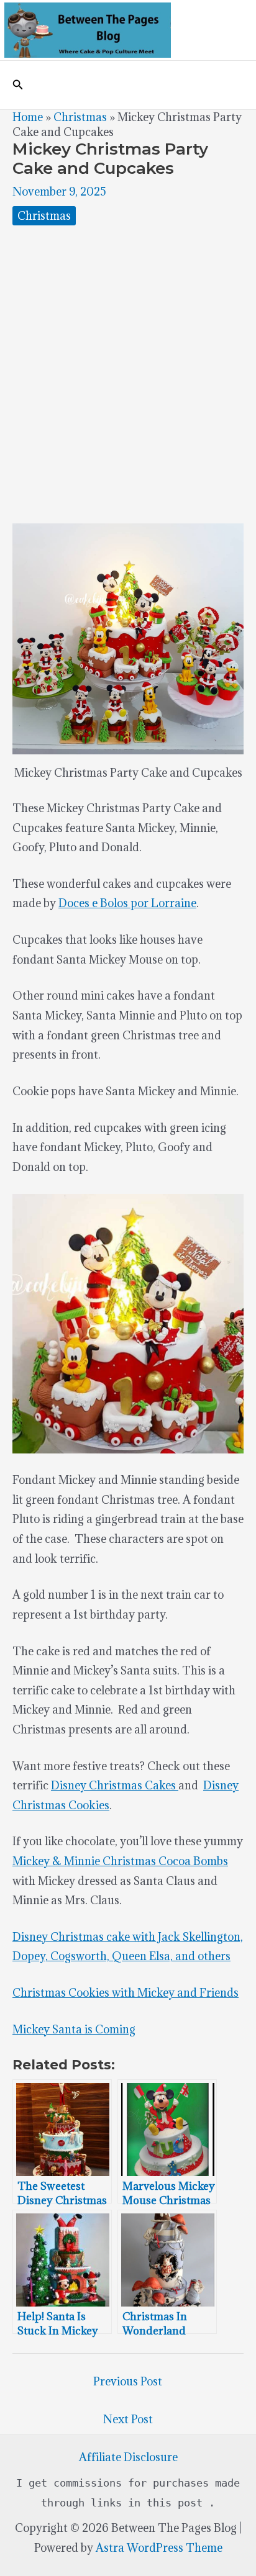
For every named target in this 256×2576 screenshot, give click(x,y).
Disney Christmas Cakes (115, 1785)
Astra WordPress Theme (159, 2548)
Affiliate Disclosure (128, 2457)
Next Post (128, 2419)
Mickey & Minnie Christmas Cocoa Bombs (120, 1861)
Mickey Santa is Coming (74, 2029)
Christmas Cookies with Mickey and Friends (126, 1993)
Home (28, 117)
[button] (18, 85)
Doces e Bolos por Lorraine (127, 903)
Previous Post (128, 2381)
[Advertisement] (128, 374)
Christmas (80, 117)
